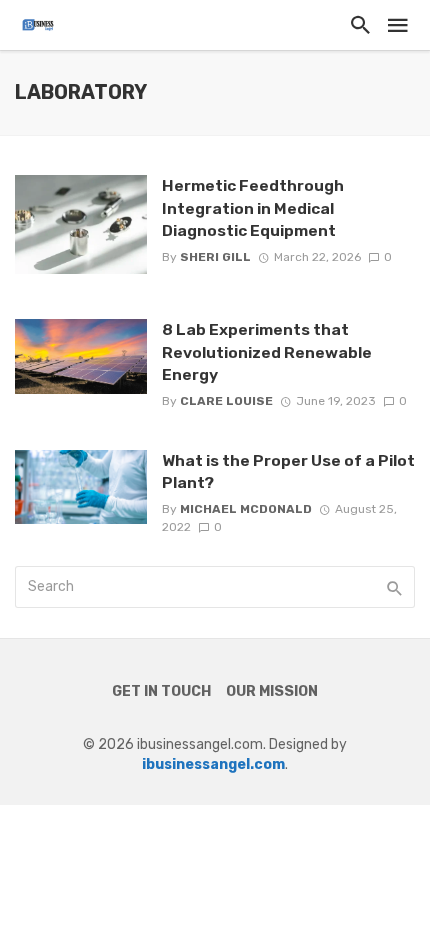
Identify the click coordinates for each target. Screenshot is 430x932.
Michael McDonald (246, 509)
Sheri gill (215, 257)
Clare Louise (226, 401)
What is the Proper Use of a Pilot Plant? (288, 471)
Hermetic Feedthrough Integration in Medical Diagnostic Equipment (253, 207)
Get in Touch (161, 691)
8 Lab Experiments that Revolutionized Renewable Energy (267, 351)
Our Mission (272, 691)
